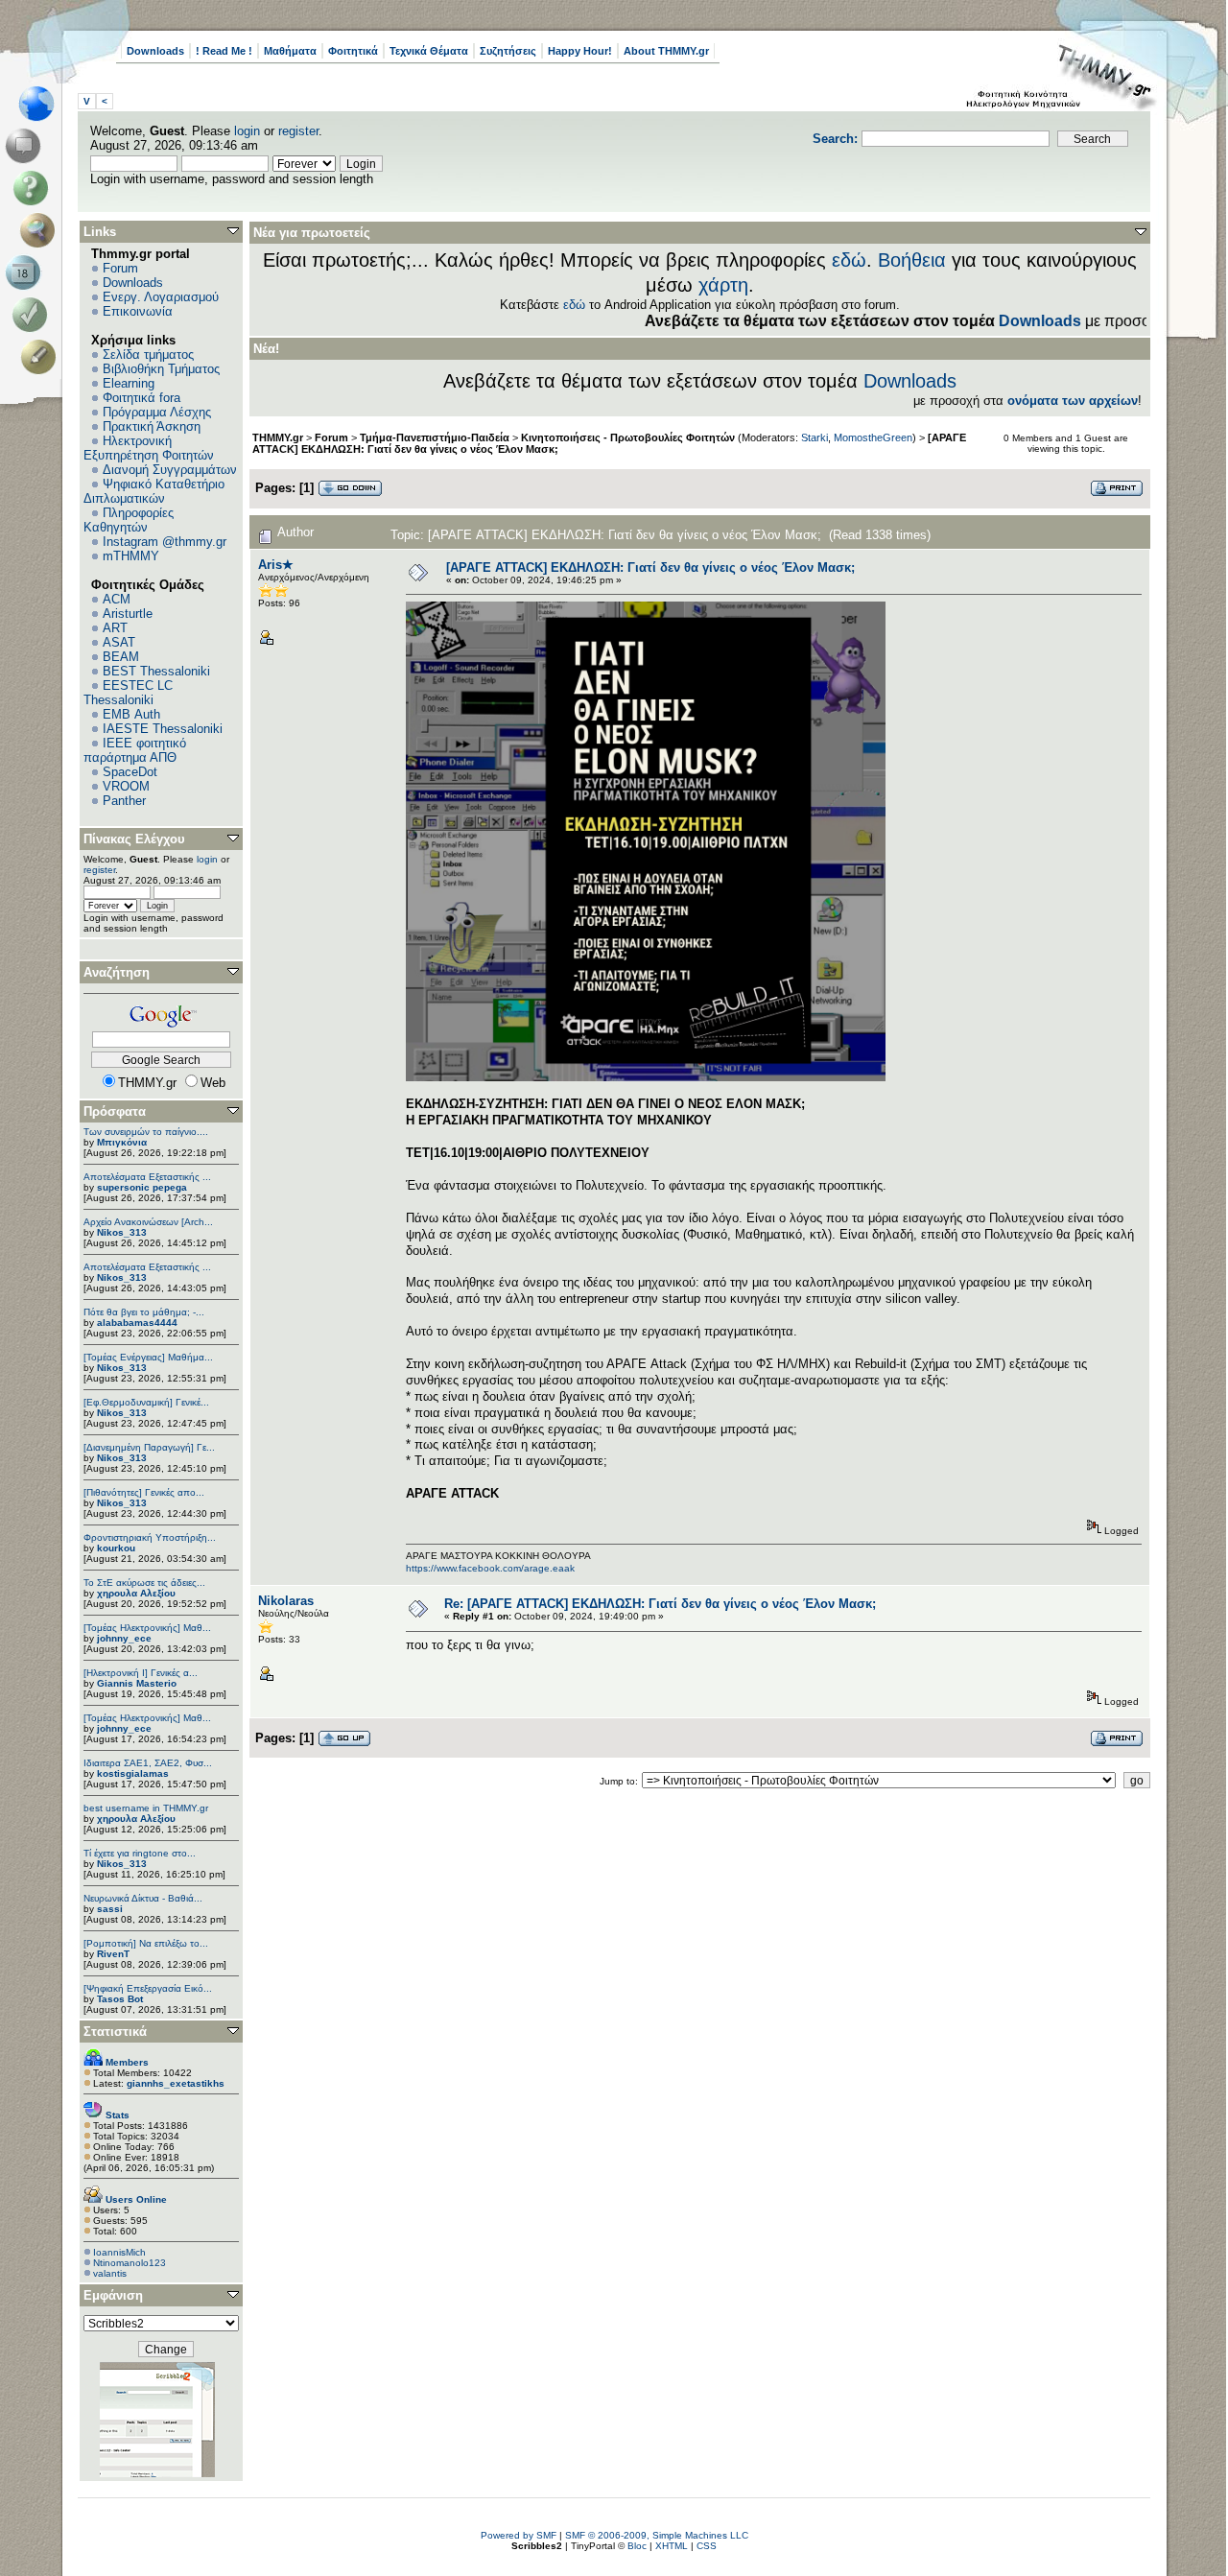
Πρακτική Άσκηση (152, 426)
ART (115, 628)
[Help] (34, 188)
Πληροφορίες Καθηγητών (129, 520)
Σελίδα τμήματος (148, 354)
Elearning (129, 383)
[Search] (42, 230)
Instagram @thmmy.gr (165, 542)
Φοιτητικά (353, 51)
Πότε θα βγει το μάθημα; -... (144, 1312)
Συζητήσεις (508, 51)
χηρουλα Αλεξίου (136, 1593)
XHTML (672, 2546)
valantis (110, 2273)
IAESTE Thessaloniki (163, 729)
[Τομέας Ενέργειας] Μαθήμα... (148, 1357)
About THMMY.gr (666, 51)
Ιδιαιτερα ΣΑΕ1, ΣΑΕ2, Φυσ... (148, 1763)
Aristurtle (128, 614)
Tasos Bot (120, 1999)
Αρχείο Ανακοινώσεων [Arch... (148, 1222)
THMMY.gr (278, 437)
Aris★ (276, 565)
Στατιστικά (115, 2032)
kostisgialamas (133, 1773)
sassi (110, 1909)
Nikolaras (286, 1601)
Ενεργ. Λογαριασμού (161, 297)
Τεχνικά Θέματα (429, 51)
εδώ (849, 260)
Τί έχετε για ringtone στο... (140, 1853)
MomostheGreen (873, 437)
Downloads (155, 51)
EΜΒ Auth (131, 714)
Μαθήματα (290, 51)
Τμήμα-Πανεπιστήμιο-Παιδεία (435, 437)
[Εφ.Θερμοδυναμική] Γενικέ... (146, 1402)
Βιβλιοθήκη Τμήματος (161, 369)
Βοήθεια (912, 260)
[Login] (34, 315)
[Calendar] (26, 272)
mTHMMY (131, 556)
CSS (707, 2546)
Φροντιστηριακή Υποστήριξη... (150, 1537)
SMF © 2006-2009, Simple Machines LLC (657, 2535)
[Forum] (26, 146)
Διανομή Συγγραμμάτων (170, 470)
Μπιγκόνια (122, 1142)
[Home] (42, 104)
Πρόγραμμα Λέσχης (157, 412)
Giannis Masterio (137, 1683)
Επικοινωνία (138, 311)
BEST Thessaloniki (156, 671)
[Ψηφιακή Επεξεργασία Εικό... (148, 1988)
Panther (124, 801)
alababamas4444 (137, 1323)
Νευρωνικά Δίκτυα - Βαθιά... (143, 1898)
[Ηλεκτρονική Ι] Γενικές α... (141, 1673)
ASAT (119, 642)
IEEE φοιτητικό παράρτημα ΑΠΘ (135, 750)
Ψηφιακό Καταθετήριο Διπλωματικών (154, 491)
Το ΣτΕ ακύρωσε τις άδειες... (144, 1583)
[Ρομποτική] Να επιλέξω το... (146, 1943)
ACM (117, 599)
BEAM (121, 657)
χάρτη (723, 285)
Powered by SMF (519, 2535)
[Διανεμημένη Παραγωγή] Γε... (149, 1447)
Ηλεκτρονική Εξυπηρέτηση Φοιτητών (149, 448)
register (298, 131)
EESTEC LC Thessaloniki (128, 693)
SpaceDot (130, 772)
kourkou (116, 1548)
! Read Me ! (224, 51)
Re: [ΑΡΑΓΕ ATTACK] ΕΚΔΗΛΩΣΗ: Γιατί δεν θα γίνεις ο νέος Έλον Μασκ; (660, 1604)
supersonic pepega (142, 1187)
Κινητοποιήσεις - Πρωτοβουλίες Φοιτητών (628, 437)
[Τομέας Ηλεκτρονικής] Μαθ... (147, 1628)
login (247, 131)
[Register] (42, 357)
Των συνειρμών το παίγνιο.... (146, 1132)
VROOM (126, 786)
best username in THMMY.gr (146, 1808)
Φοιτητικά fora (142, 398)
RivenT (113, 1954)
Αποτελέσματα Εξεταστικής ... (147, 1177)
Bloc (637, 2546)
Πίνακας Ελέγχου (134, 839)
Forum (120, 268)
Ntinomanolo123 (130, 2263)
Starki (815, 437)
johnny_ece (124, 1638)
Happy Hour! (580, 51)
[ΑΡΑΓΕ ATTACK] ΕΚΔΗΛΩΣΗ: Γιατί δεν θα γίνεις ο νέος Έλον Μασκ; (650, 567)
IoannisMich (119, 2252)
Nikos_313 (122, 1232)
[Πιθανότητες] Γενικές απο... (144, 1492)
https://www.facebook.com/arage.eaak (490, 1568)
